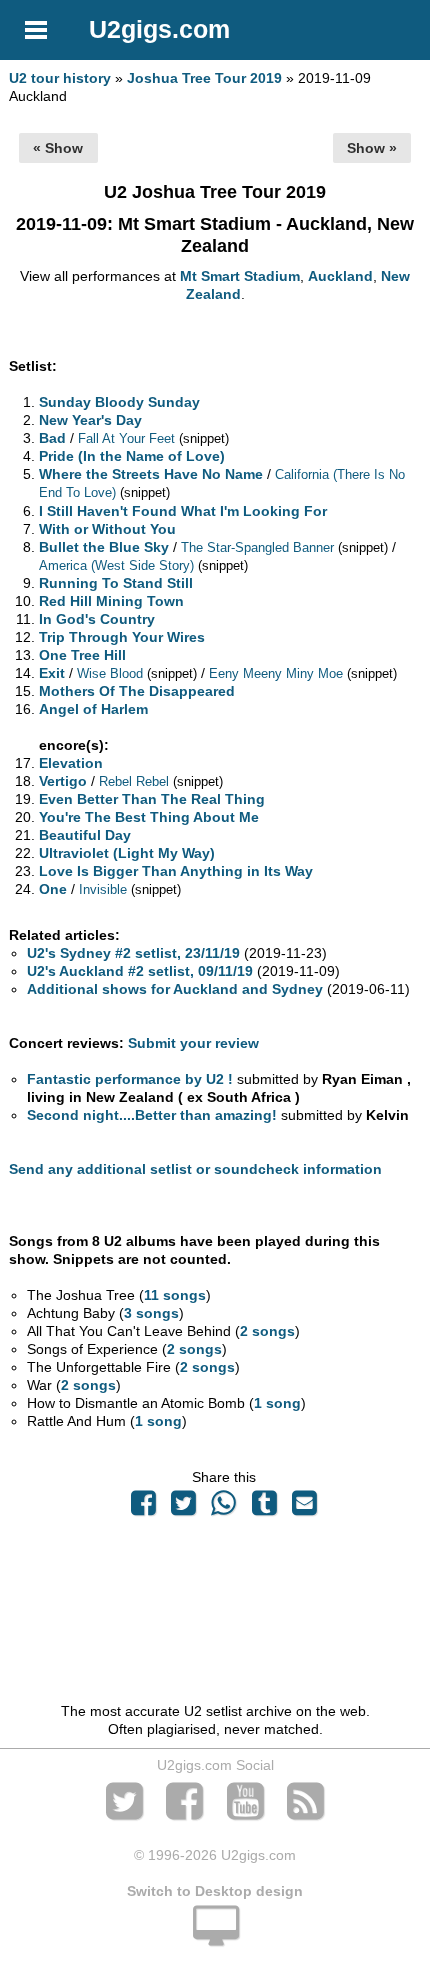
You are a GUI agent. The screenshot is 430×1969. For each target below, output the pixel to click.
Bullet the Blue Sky (104, 547)
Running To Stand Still (116, 583)
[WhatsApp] (224, 1508)
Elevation (71, 763)
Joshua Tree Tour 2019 (204, 78)
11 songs (175, 1295)
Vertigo (63, 781)
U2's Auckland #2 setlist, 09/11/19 (140, 971)
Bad (52, 438)
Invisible (103, 889)
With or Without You (107, 529)
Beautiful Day (85, 835)
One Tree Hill (82, 655)
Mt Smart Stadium (240, 276)
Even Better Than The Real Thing (152, 799)
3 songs (151, 1313)
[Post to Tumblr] (264, 1508)
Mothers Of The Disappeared (137, 691)
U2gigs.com (159, 29)
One (53, 889)
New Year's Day (90, 420)
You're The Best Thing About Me (149, 817)
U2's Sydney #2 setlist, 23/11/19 (133, 953)
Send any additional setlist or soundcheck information (195, 1169)
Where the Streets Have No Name (151, 474)
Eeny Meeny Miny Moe (276, 673)
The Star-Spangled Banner (257, 547)
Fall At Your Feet (126, 438)
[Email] (304, 1508)
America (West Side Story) (116, 565)
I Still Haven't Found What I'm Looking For (183, 511)
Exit (52, 673)
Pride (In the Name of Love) (132, 456)
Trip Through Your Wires (122, 637)
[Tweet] (184, 1508)
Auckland (340, 276)
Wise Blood (110, 673)
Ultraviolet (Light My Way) (127, 853)
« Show (58, 148)
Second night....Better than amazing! (152, 1115)
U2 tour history (60, 78)
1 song (277, 1403)
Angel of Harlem (93, 709)
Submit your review (193, 1043)
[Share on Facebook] (143, 1508)
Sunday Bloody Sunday (119, 402)
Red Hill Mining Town (111, 601)
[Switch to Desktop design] (215, 1937)
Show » (372, 148)
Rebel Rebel (134, 781)
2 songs (267, 1331)
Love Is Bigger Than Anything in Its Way (176, 871)
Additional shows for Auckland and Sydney (175, 989)
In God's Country (97, 619)
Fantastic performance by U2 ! (130, 1079)
